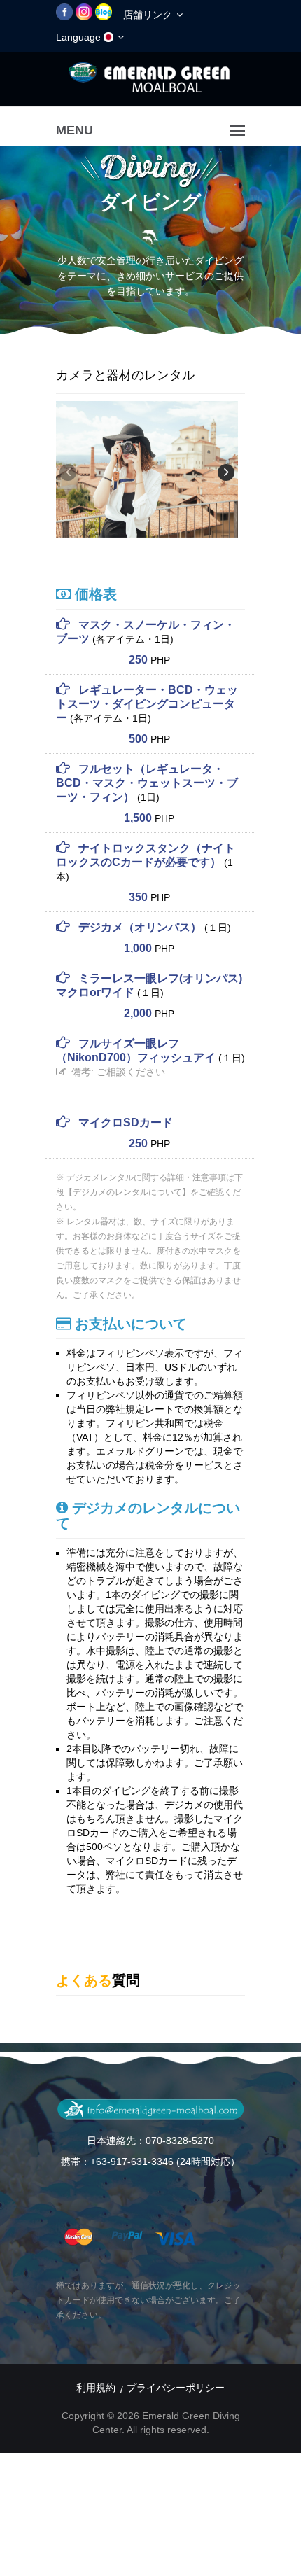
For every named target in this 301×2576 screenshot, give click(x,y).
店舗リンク (149, 15)
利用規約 (96, 2388)
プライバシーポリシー (176, 2388)
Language (80, 37)
